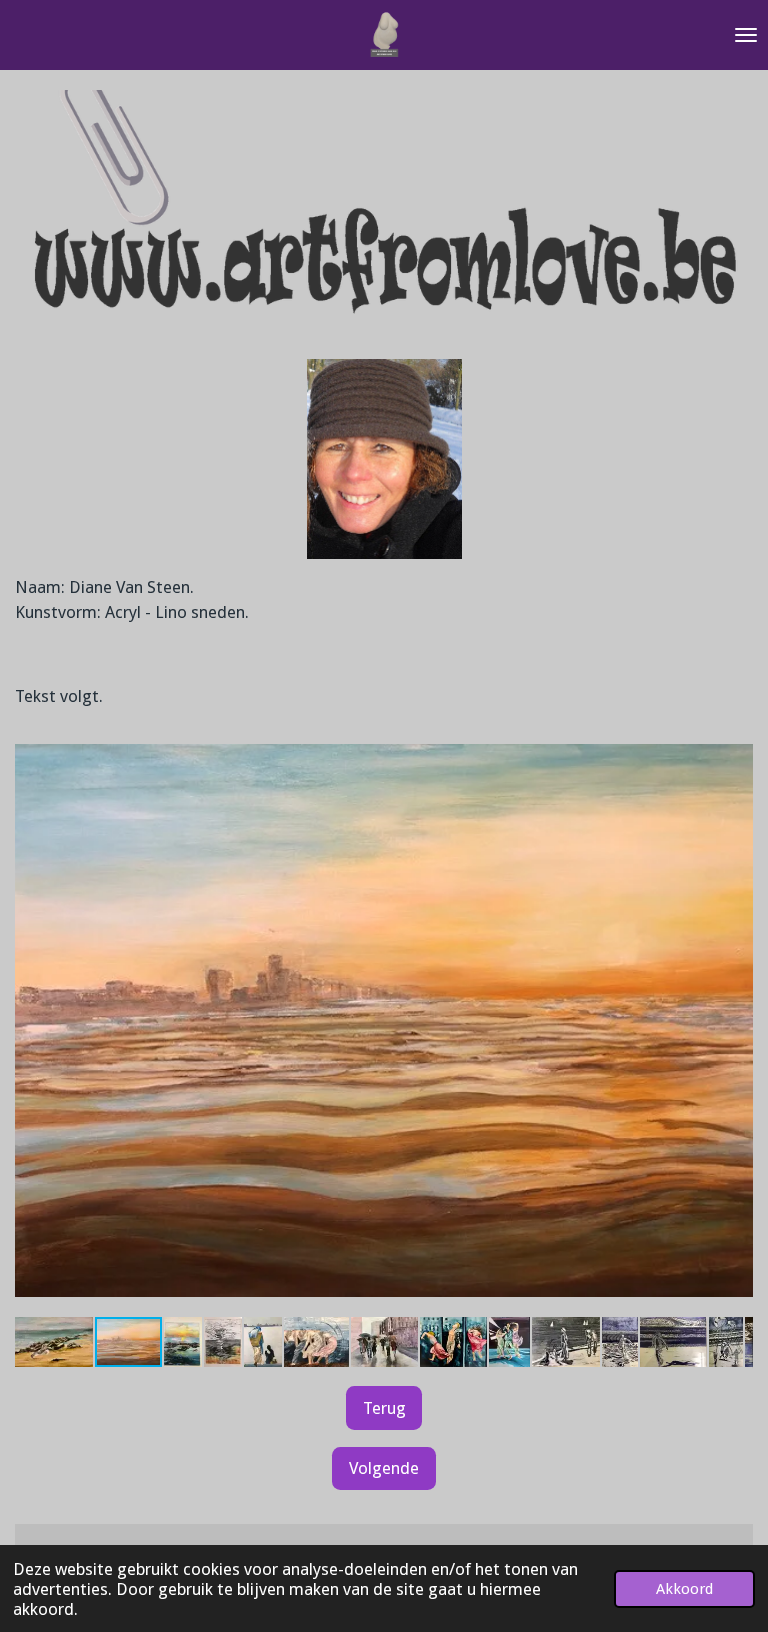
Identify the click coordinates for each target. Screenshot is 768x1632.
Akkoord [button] (684, 1589)
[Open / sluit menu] (746, 35)
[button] (735, 743)
